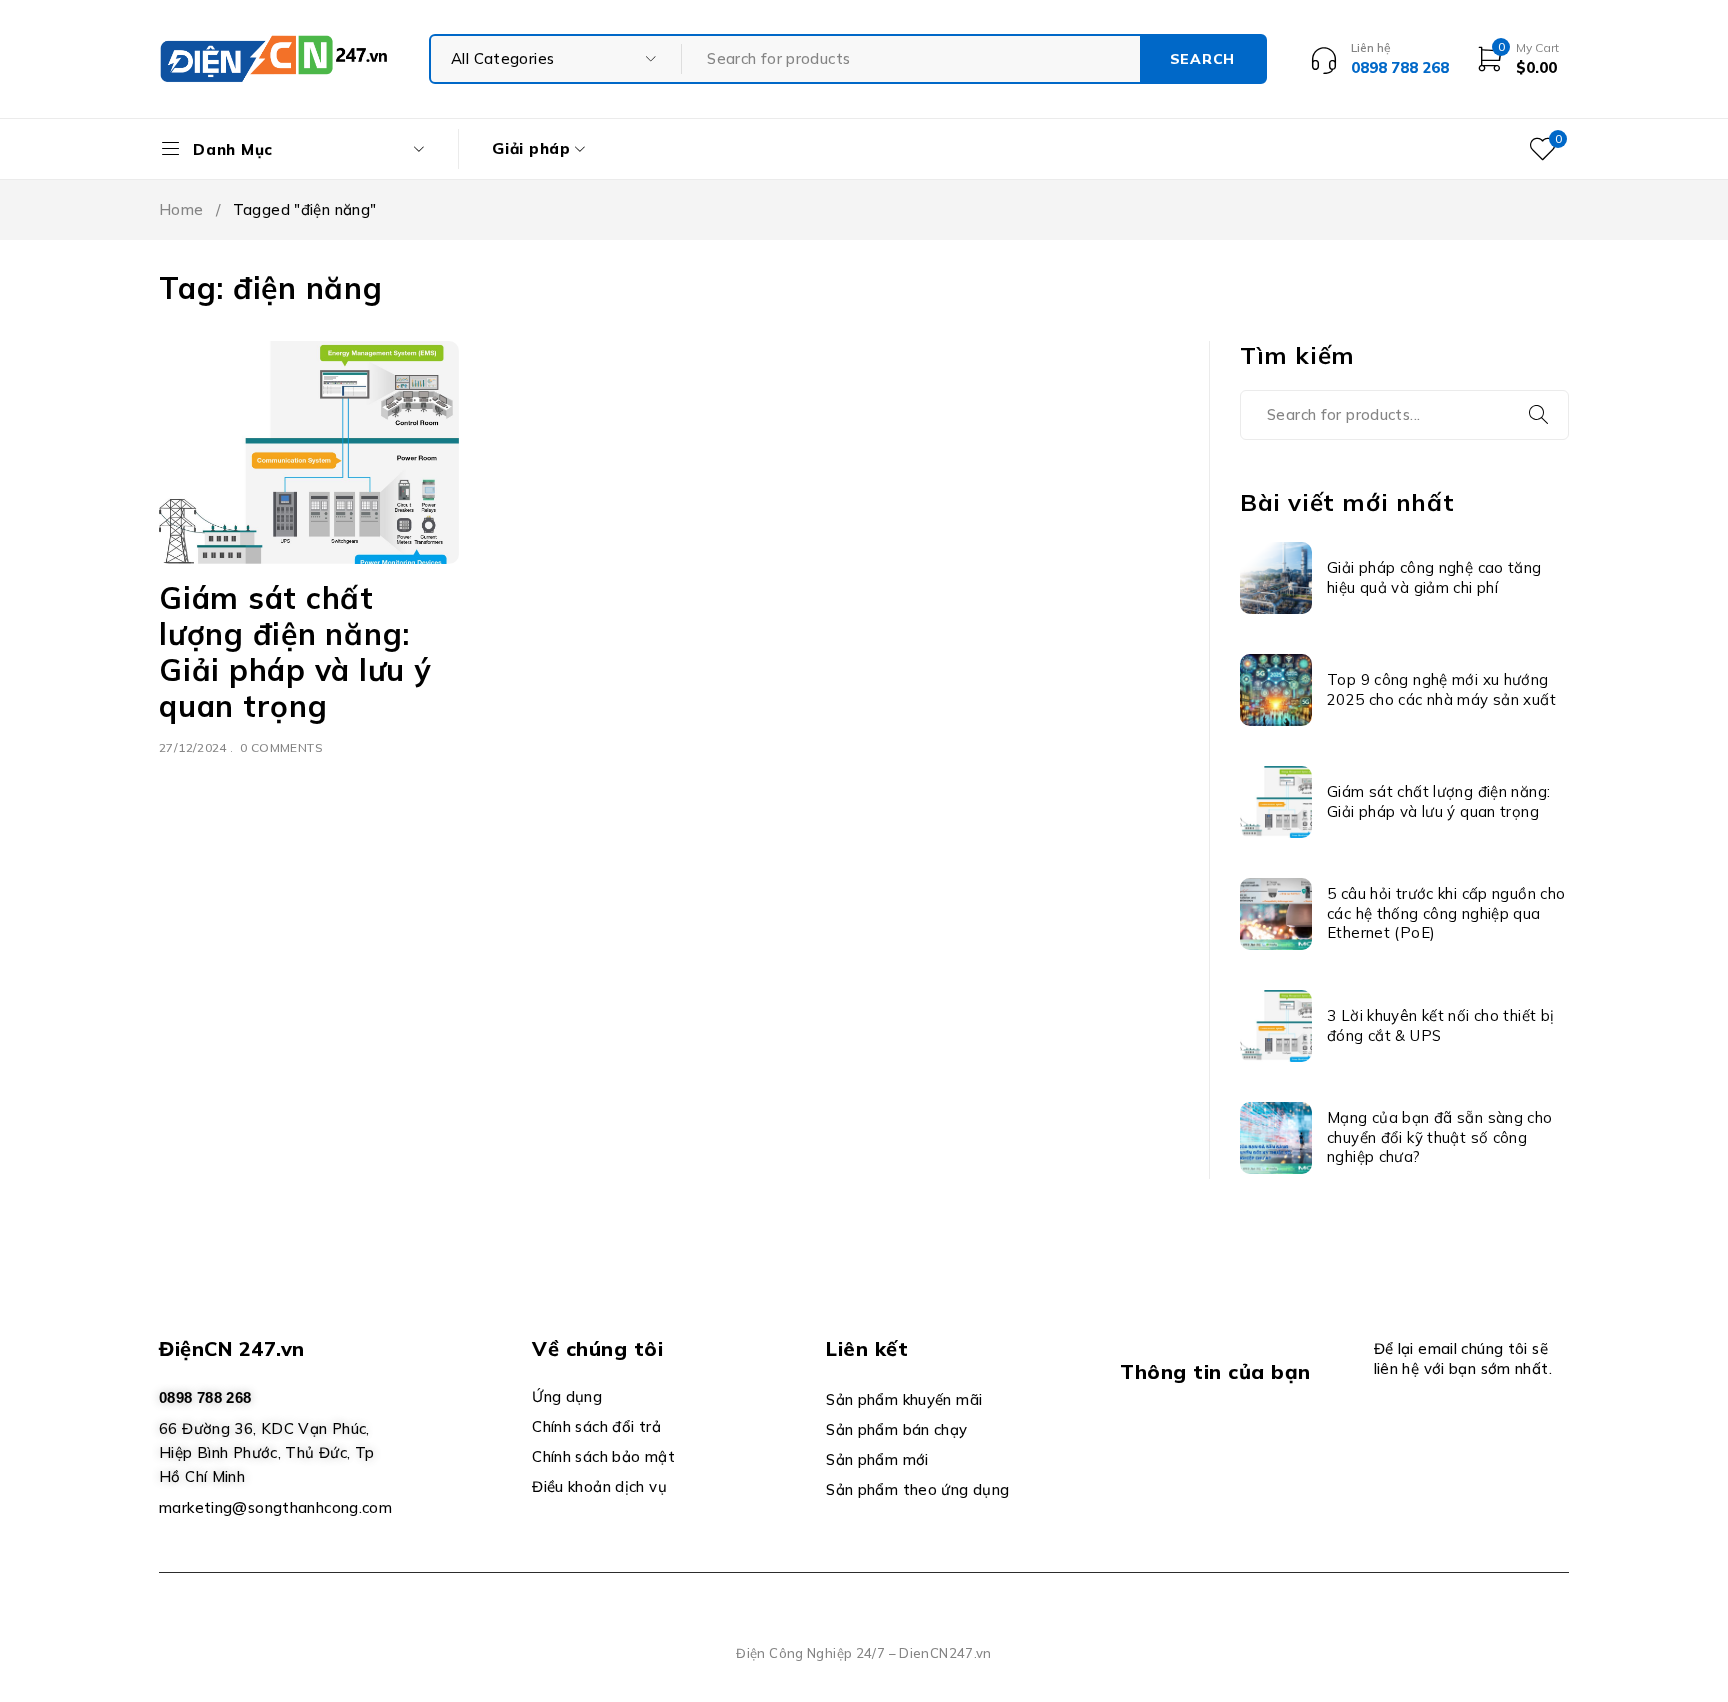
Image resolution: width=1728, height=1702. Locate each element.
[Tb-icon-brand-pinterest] (1268, 1447)
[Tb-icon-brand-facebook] (1132, 1447)
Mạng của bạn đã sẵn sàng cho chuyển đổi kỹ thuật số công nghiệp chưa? (1440, 1137)
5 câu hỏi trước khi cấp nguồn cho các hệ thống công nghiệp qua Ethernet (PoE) (1446, 913)
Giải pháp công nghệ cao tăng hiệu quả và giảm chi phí (1434, 577)
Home (181, 209)
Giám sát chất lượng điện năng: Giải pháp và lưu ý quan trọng (295, 652)
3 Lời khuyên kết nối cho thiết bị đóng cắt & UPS (1440, 1025)
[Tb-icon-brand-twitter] (1178, 1447)
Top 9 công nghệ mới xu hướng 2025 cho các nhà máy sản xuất (1441, 689)
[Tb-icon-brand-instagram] (1223, 1447)
